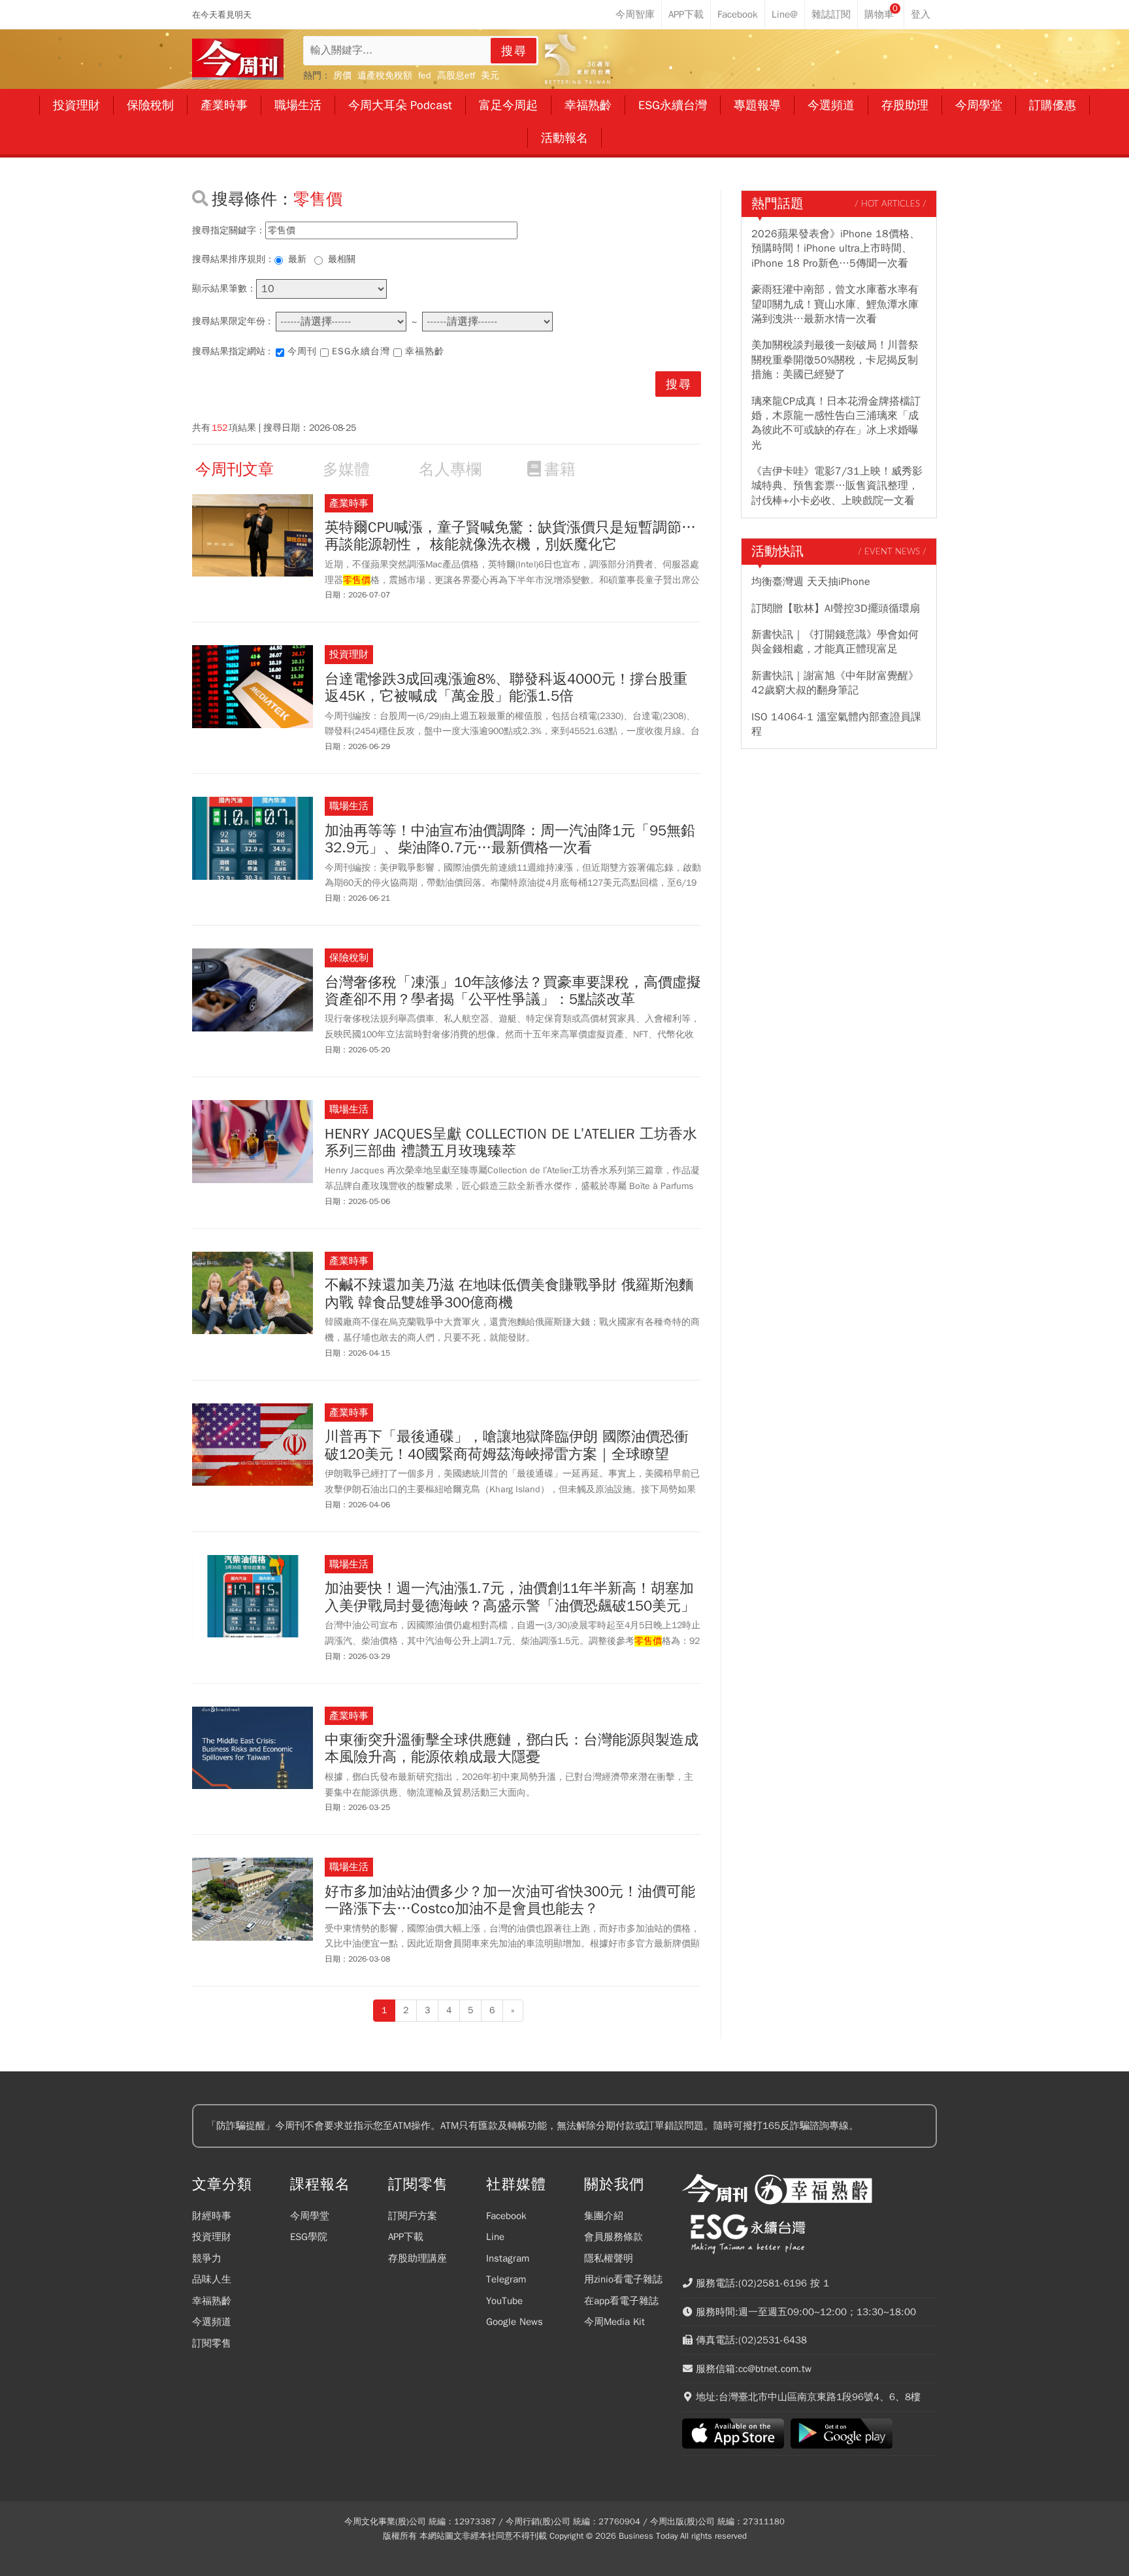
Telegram (506, 2279)
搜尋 (514, 51)
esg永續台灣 (361, 351)
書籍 (560, 469)
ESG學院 (309, 2237)
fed (425, 75)
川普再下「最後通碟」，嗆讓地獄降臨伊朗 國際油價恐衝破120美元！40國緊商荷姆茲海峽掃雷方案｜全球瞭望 (507, 1446)
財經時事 (212, 2216)
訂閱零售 (212, 2343)
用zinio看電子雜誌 (623, 2279)
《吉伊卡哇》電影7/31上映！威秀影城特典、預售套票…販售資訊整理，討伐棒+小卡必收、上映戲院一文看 (837, 486)
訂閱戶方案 (413, 2216)
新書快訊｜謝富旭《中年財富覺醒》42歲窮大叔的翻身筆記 (835, 683)
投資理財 (212, 2237)
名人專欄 (450, 469)
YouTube (504, 2301)
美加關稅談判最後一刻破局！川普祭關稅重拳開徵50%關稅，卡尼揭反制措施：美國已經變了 (835, 360)
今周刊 (302, 351)
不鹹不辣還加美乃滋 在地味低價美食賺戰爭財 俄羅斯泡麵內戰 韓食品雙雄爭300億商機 (509, 1294)
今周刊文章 (235, 469)
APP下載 (406, 2237)
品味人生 (212, 2279)
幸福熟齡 (425, 351)
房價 (342, 75)
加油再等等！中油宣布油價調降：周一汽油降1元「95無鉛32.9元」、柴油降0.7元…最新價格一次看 (510, 840)
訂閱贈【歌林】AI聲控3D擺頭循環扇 (836, 609)
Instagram (508, 2258)
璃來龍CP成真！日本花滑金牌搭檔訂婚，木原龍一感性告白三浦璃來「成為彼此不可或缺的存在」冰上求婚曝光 (836, 423)
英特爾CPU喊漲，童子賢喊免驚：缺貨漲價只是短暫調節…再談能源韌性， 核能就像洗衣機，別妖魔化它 (510, 536)
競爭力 (207, 2258)
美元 (490, 75)
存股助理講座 (417, 2258)
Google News (515, 2322)
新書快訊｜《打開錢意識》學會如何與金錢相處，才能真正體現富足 (835, 642)
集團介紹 (604, 2216)
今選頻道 (212, 2322)
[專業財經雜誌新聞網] (238, 59)
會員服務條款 (614, 2237)
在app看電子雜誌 (621, 2301)
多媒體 (346, 469)
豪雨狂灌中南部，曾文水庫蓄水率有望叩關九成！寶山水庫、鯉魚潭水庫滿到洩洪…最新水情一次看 (835, 304)
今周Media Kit (614, 2322)
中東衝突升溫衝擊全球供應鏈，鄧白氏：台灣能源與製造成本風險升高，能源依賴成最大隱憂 (512, 1749)
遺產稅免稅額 (385, 75)
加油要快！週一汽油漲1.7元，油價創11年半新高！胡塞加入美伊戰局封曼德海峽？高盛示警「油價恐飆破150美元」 (510, 1597)
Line (495, 2237)
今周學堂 (310, 2216)
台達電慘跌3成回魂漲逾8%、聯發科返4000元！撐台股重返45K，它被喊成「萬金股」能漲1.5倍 (506, 688)
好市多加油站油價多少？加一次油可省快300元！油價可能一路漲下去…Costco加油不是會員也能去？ (510, 1900)
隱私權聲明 (609, 2258)
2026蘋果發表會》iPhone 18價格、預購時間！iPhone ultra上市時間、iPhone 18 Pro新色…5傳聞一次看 (836, 249)
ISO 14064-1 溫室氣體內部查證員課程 (836, 724)
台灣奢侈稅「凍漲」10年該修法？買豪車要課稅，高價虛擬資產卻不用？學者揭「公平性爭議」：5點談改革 (513, 991)
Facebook (506, 2216)
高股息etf (456, 75)
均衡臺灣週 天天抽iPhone (811, 582)
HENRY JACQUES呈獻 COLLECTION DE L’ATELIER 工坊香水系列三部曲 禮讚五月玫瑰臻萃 (511, 1143)
